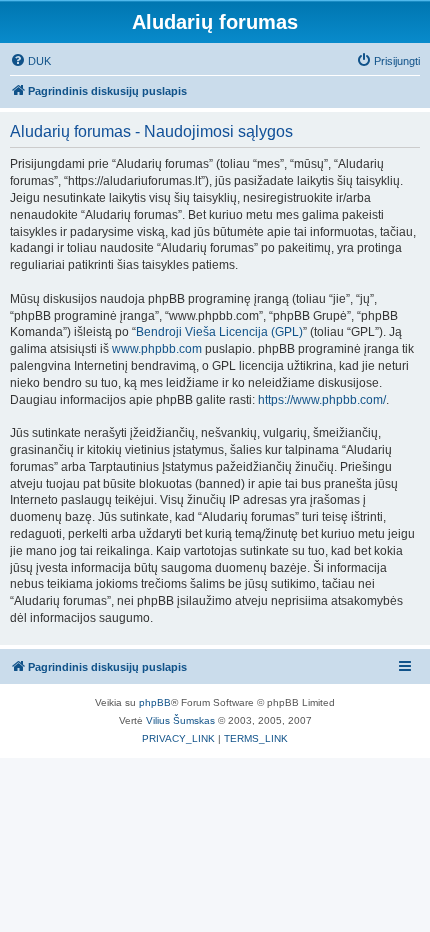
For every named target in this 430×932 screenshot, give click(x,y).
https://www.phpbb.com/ (322, 400)
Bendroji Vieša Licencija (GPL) (219, 332)
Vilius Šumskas (180, 720)
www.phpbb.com (157, 349)
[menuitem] (30, 61)
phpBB (155, 702)
